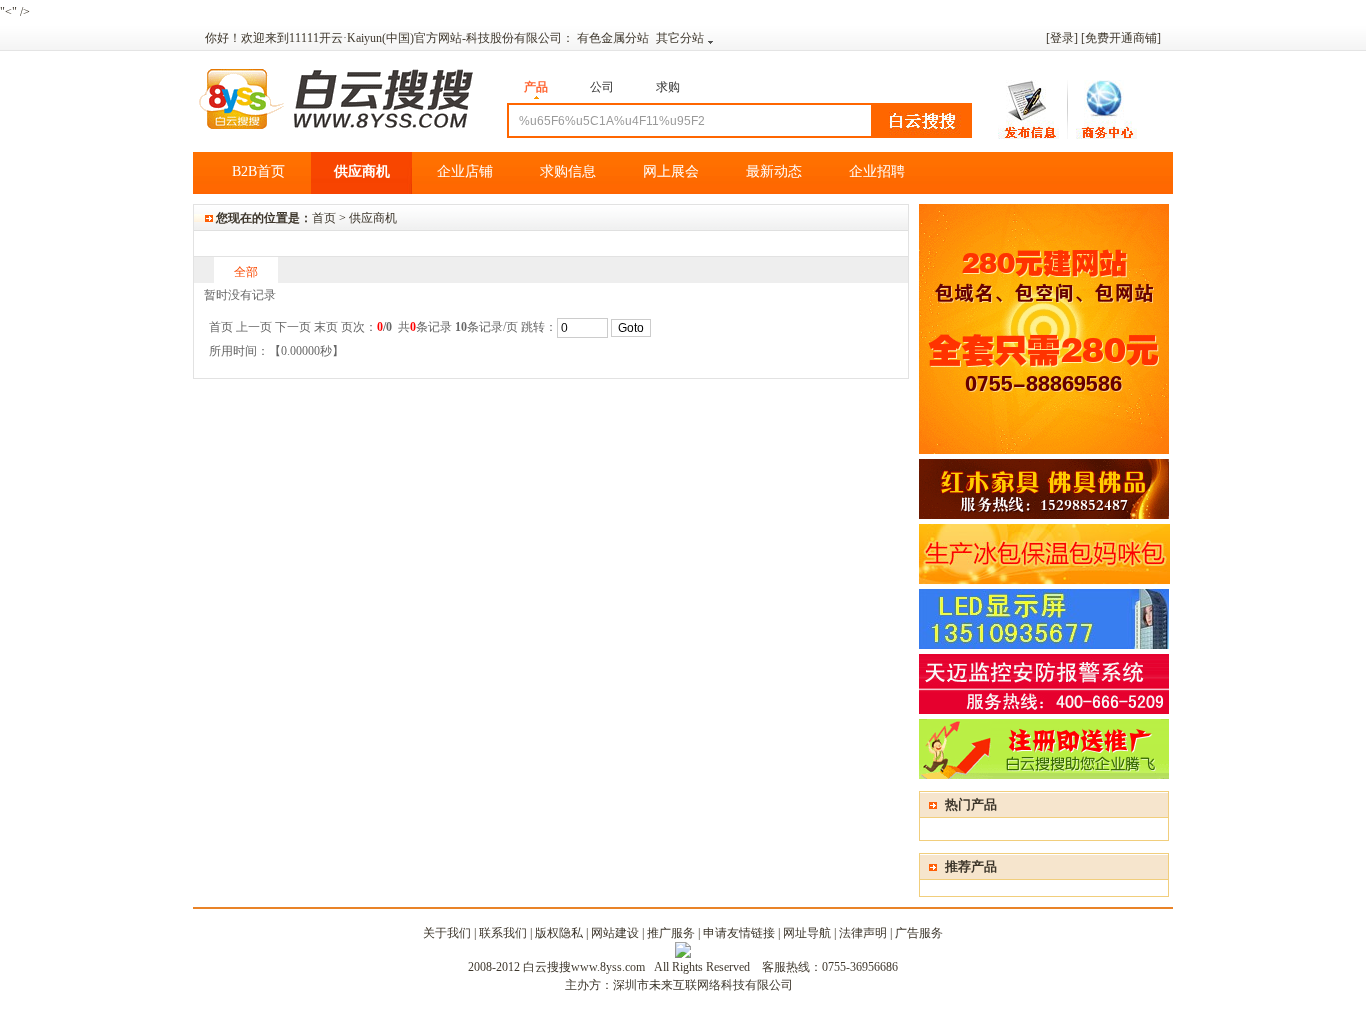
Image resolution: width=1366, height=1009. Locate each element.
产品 (536, 87)
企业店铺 (465, 171)
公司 (602, 87)
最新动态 (774, 171)
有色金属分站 (614, 38)
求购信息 (568, 171)
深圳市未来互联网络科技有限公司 (703, 985)
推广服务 (671, 933)
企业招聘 (877, 171)
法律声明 (863, 933)
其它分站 (680, 38)
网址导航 (807, 933)
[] (1121, 38)
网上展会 (671, 171)
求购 (668, 87)
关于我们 (447, 933)
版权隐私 (559, 933)
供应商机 (362, 171)
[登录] (1062, 38)
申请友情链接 (739, 933)
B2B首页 (258, 171)
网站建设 (615, 933)
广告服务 (919, 933)
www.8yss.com (608, 967)
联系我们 (503, 933)
